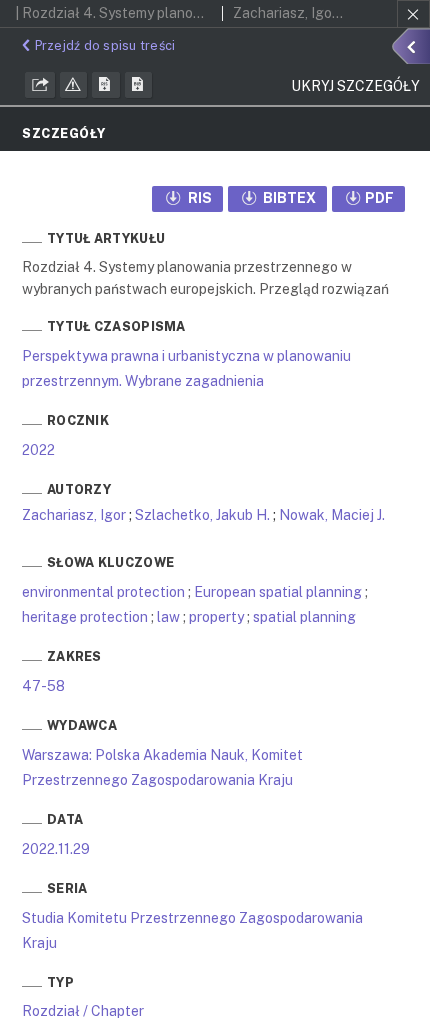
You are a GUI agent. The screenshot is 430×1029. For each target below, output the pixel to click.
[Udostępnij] (40, 85)
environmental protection (103, 592)
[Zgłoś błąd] (74, 85)
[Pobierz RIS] (106, 85)
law (168, 617)
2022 (38, 450)
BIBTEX (288, 198)
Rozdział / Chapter (83, 1011)
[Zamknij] (413, 14)
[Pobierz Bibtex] (139, 85)
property (216, 617)
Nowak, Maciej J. (332, 515)
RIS (198, 198)
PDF (379, 198)
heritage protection (85, 617)
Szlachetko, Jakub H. (202, 515)
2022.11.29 (56, 849)
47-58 (43, 686)
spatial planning (304, 617)
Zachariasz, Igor (74, 515)
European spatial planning (278, 592)
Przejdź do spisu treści (105, 45)
